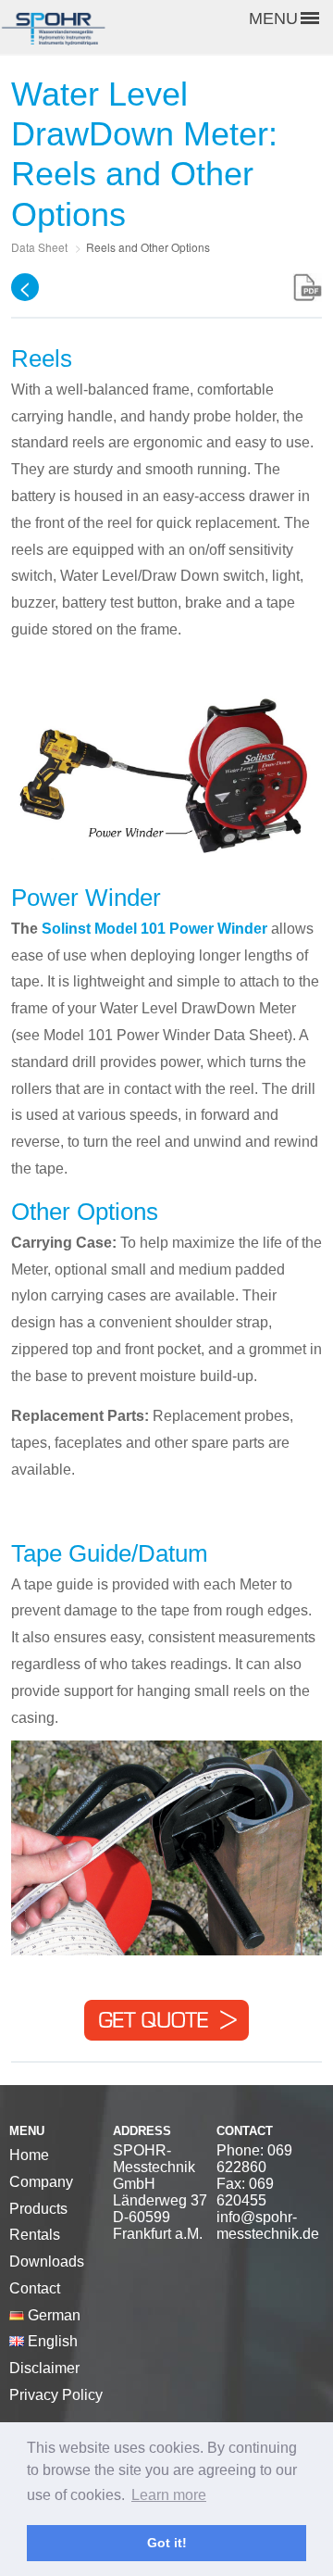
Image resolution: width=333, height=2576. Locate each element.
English (51, 2341)
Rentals (35, 2235)
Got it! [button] (167, 2543)
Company (41, 2182)
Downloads (47, 2262)
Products (38, 2209)
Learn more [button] (169, 2495)
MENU (273, 19)
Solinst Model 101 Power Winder (154, 929)
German (52, 2315)
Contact (35, 2288)
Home (29, 2155)
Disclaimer (44, 2368)
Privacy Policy (56, 2395)
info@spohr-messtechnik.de (268, 2225)
